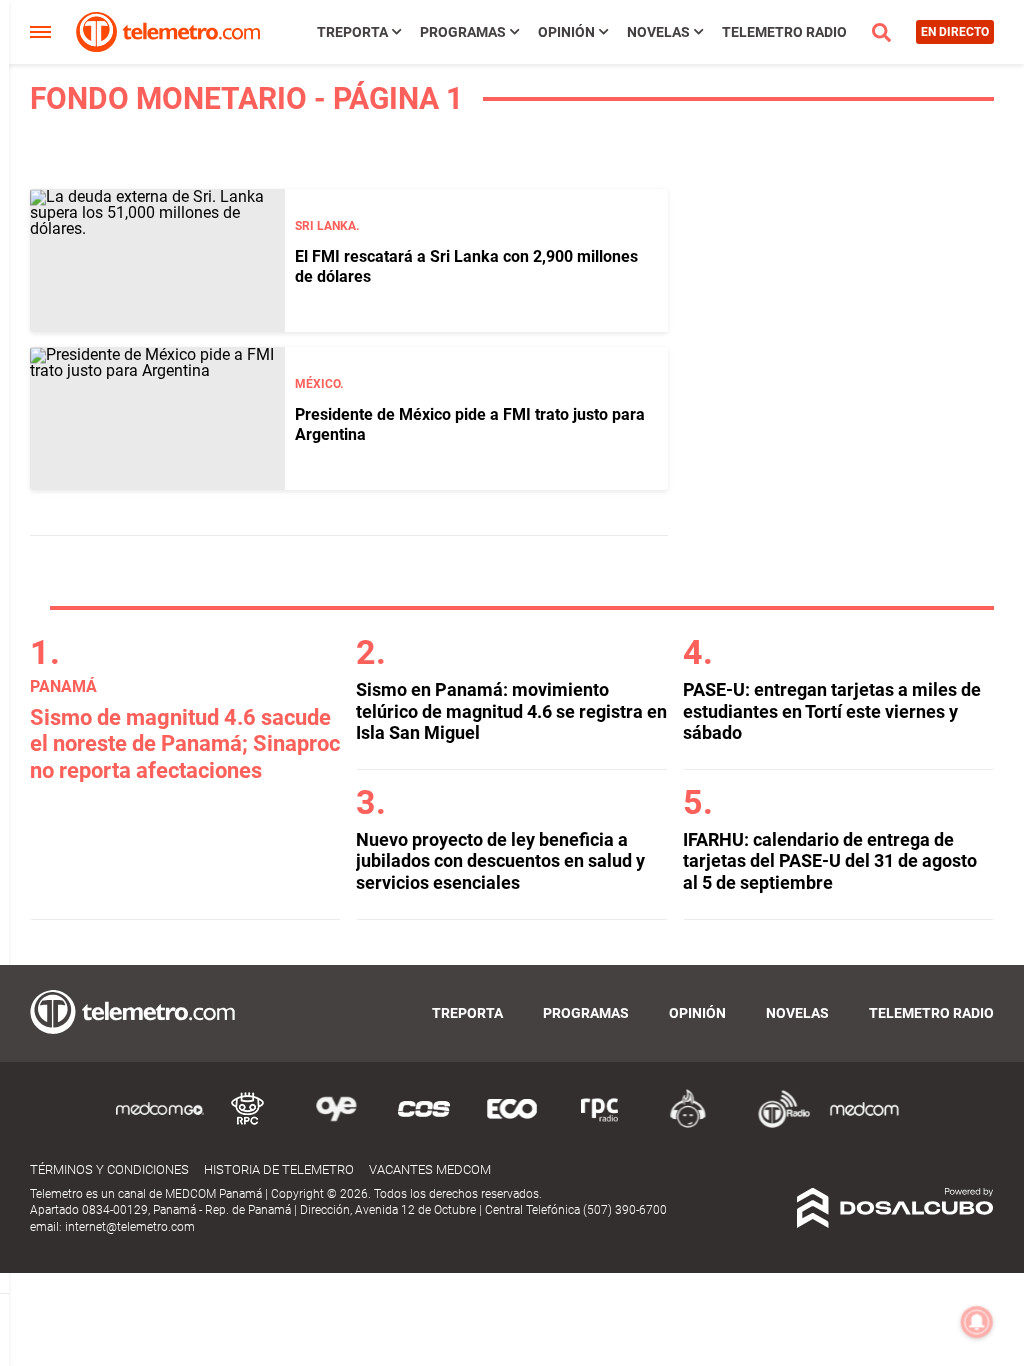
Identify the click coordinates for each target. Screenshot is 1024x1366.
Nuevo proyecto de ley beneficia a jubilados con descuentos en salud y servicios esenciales (500, 861)
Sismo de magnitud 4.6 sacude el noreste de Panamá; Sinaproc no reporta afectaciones (185, 744)
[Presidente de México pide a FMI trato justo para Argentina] (157, 418)
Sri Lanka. (327, 226)
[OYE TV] (336, 1124)
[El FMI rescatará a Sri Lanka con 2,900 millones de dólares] (157, 260)
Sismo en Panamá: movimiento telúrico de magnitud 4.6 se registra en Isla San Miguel (511, 711)
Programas (463, 32)
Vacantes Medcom (430, 1169)
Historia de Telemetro (279, 1169)
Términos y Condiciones (109, 1169)
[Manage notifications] (977, 1322)
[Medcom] (864, 1124)
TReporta (352, 32)
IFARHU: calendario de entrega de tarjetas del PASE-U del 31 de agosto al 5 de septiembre (830, 861)
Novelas (658, 32)
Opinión (566, 32)
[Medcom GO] (160, 1124)
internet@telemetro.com (130, 1227)
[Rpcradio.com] (600, 1124)
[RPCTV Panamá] (248, 1124)
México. (319, 384)
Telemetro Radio (784, 32)
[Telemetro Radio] (776, 1124)
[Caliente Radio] (688, 1124)
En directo (955, 32)
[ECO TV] (512, 1124)
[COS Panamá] (424, 1124)
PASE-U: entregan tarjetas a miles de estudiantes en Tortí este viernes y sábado (832, 711)
